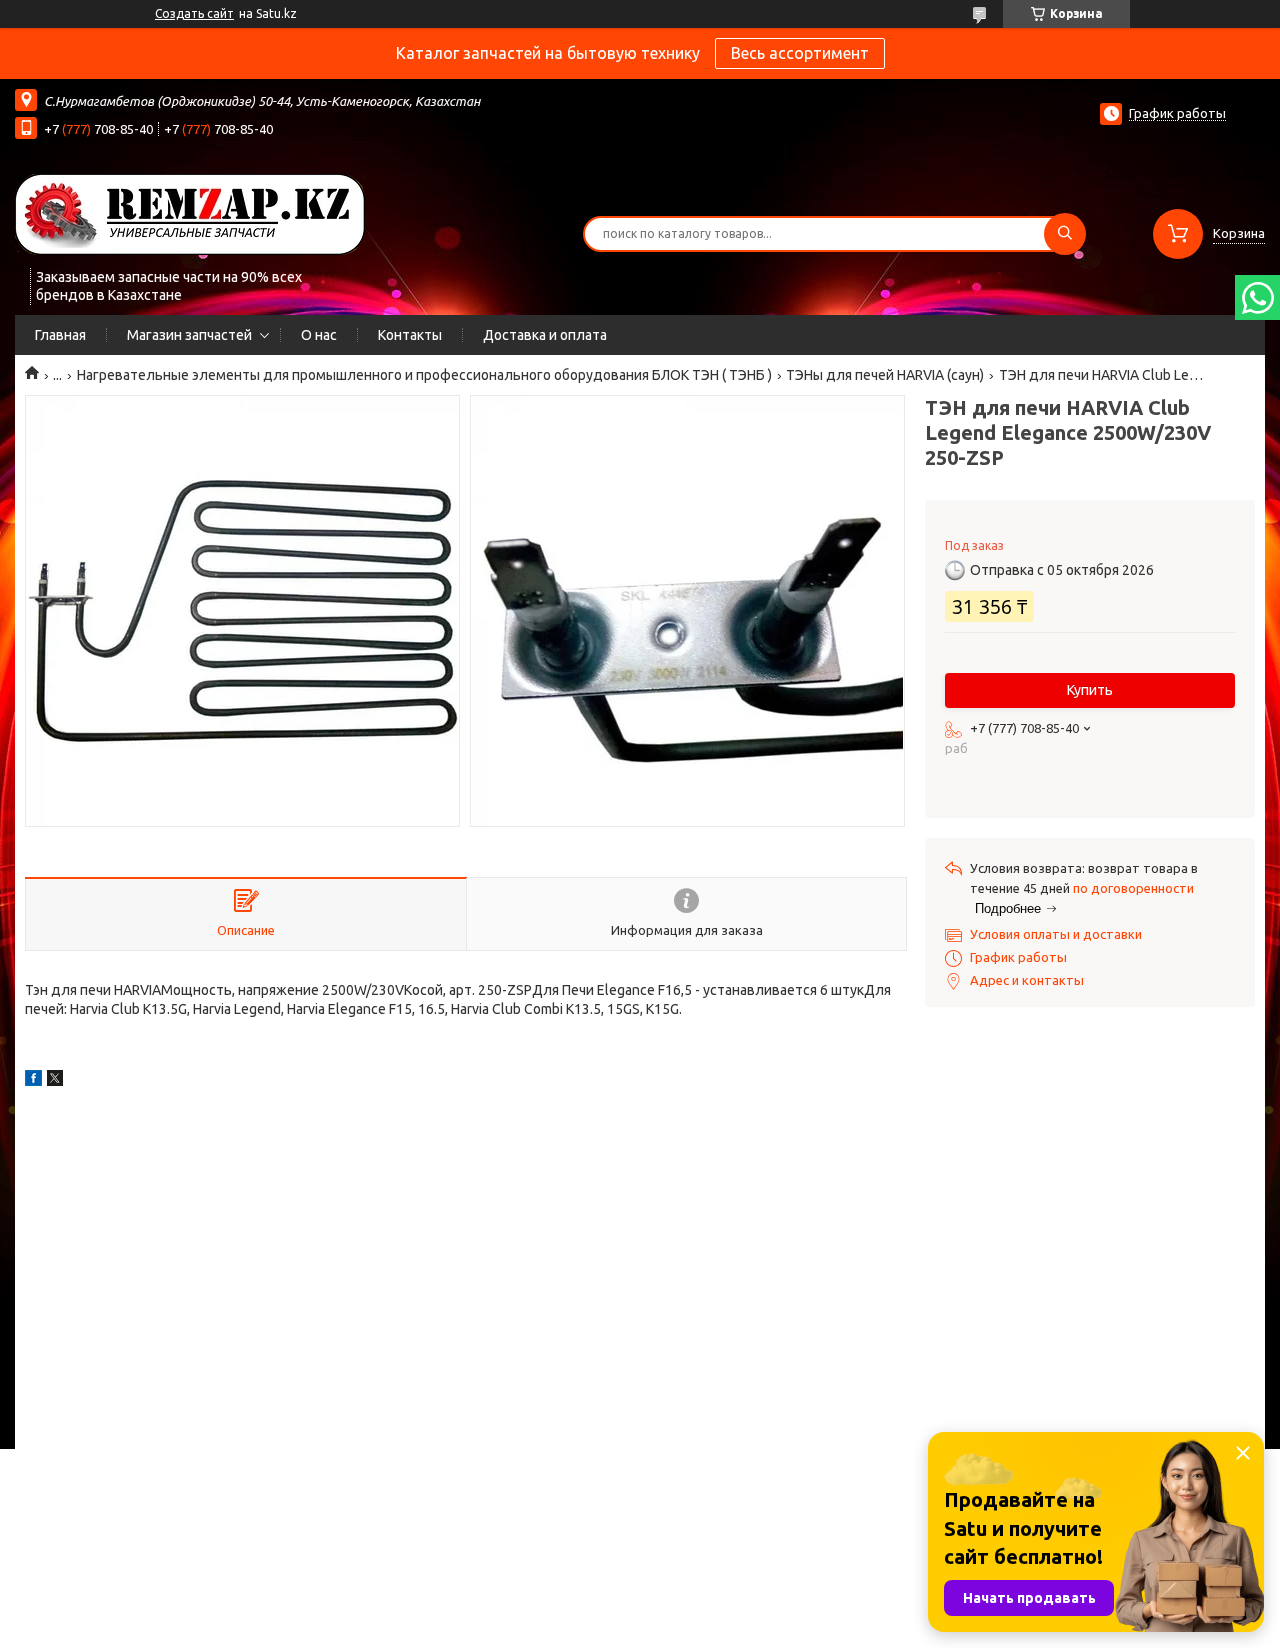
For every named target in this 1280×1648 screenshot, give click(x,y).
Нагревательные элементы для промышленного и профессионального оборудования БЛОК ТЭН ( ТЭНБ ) (424, 375)
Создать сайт (194, 13)
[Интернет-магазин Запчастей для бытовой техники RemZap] (190, 213)
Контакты (410, 335)
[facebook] (33, 1081)
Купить (1090, 690)
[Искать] (1065, 234)
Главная (60, 335)
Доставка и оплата (545, 335)
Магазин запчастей (189, 335)
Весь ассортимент (800, 53)
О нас (319, 335)
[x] (55, 1081)
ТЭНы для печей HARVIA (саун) (885, 375)
